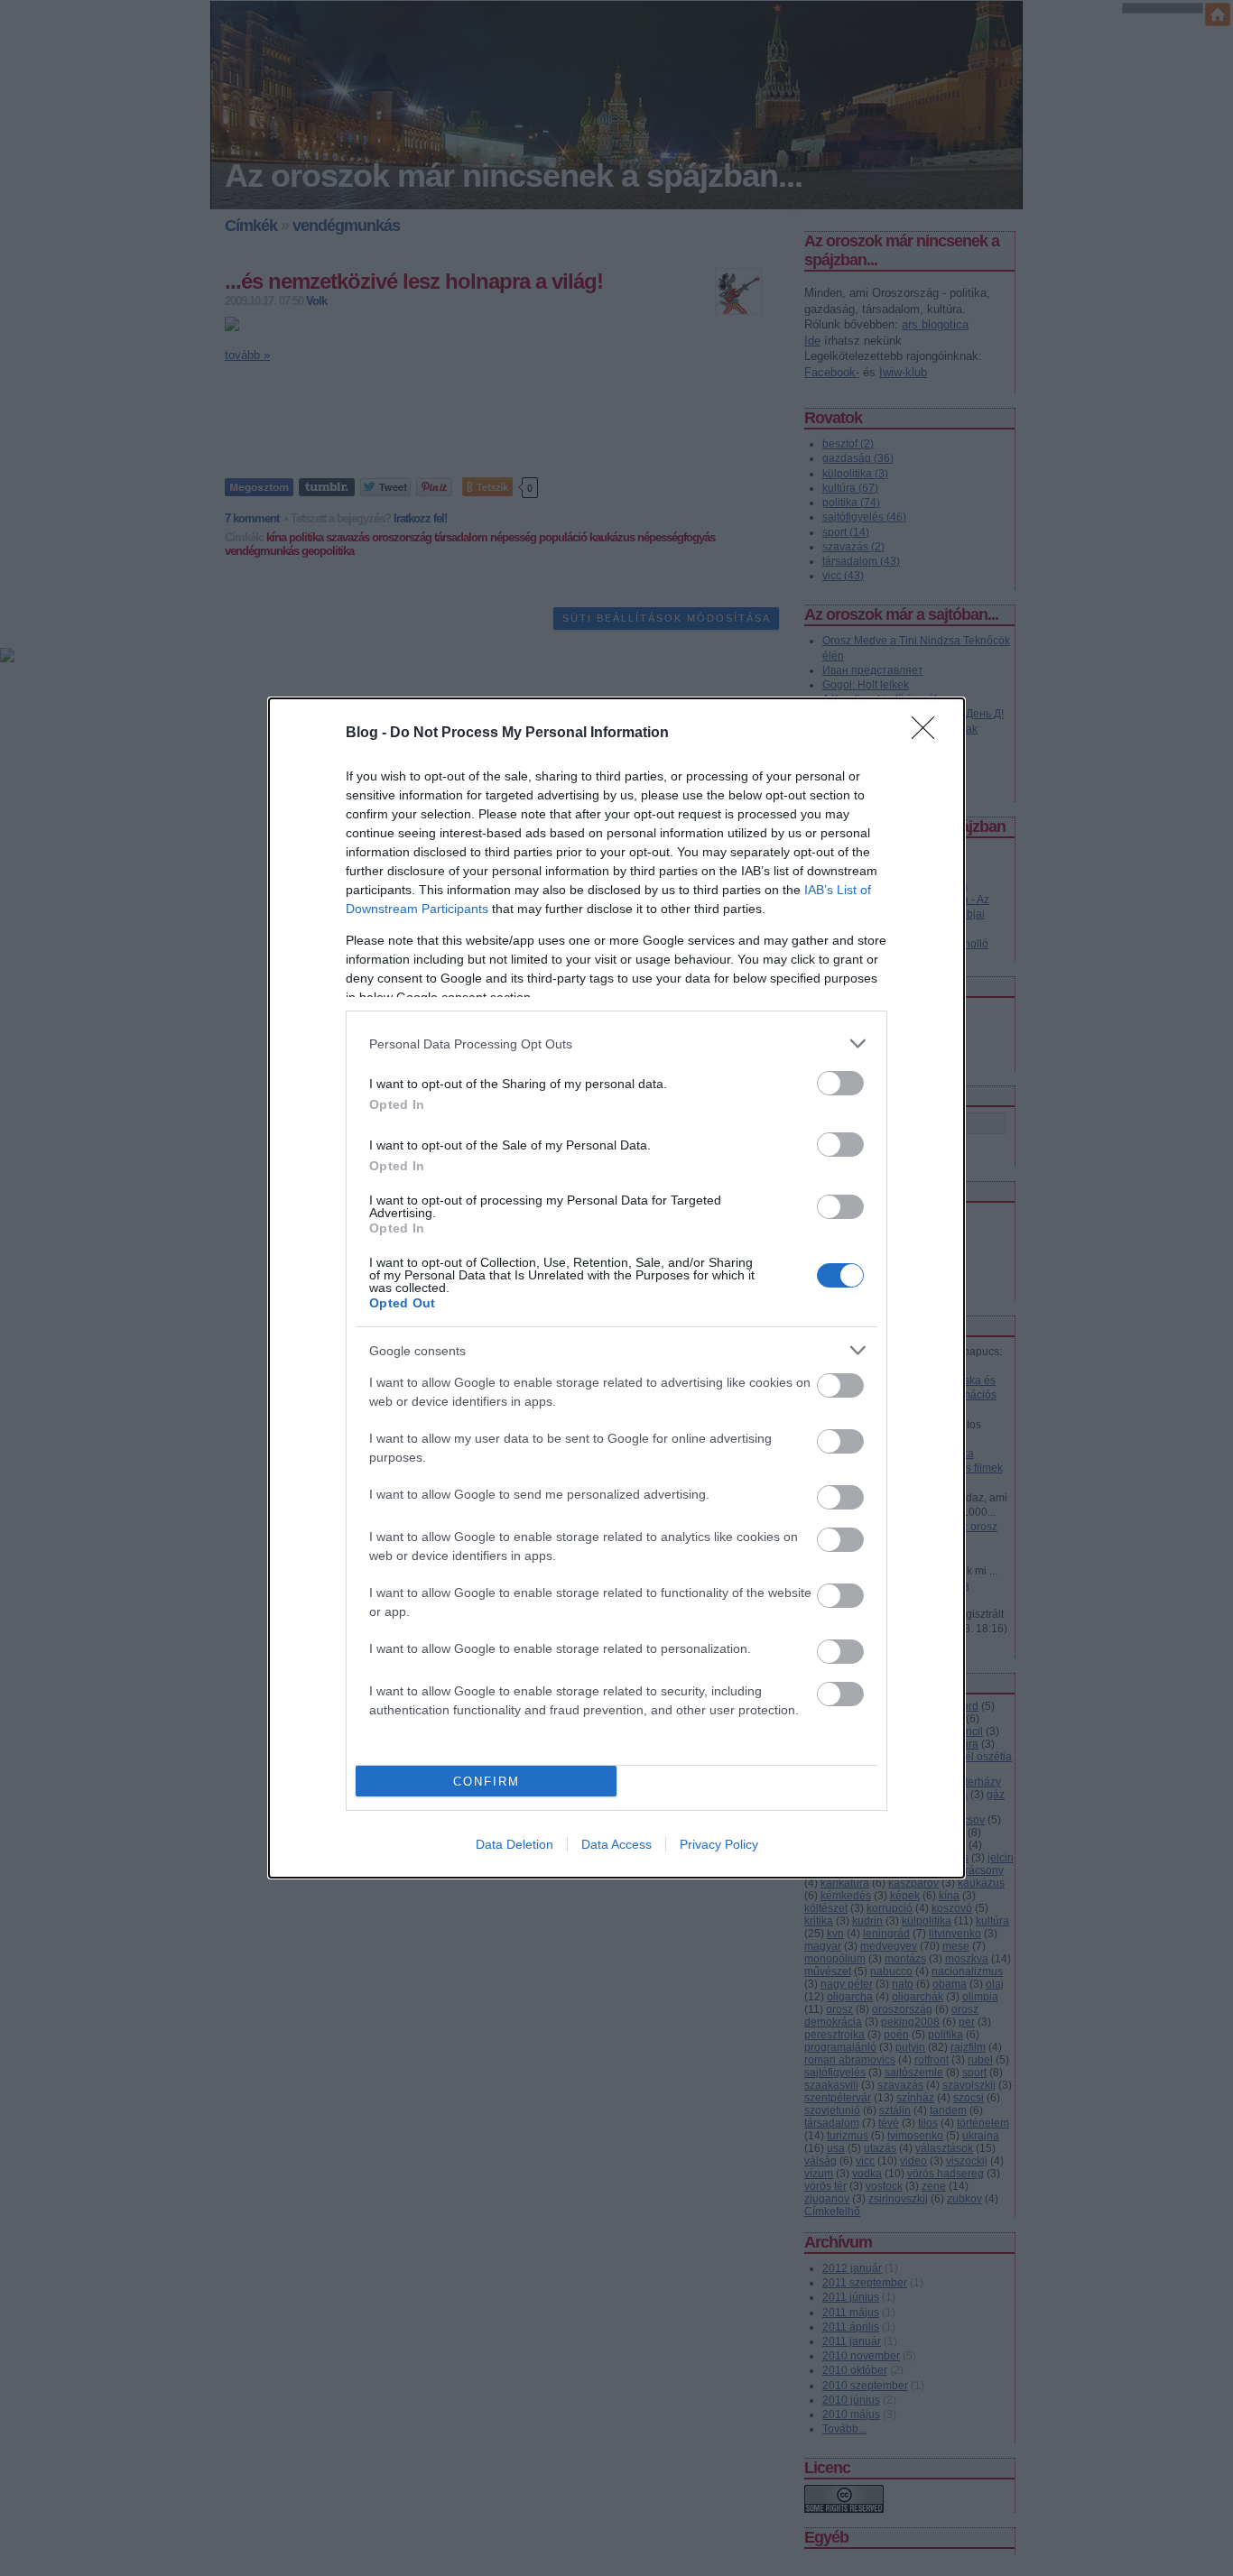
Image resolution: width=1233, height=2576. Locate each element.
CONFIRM (487, 1782)
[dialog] (616, 1288)
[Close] (929, 734)
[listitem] (616, 1043)
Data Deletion (515, 1844)
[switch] (840, 1083)
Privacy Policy (719, 1844)
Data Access (616, 1844)
